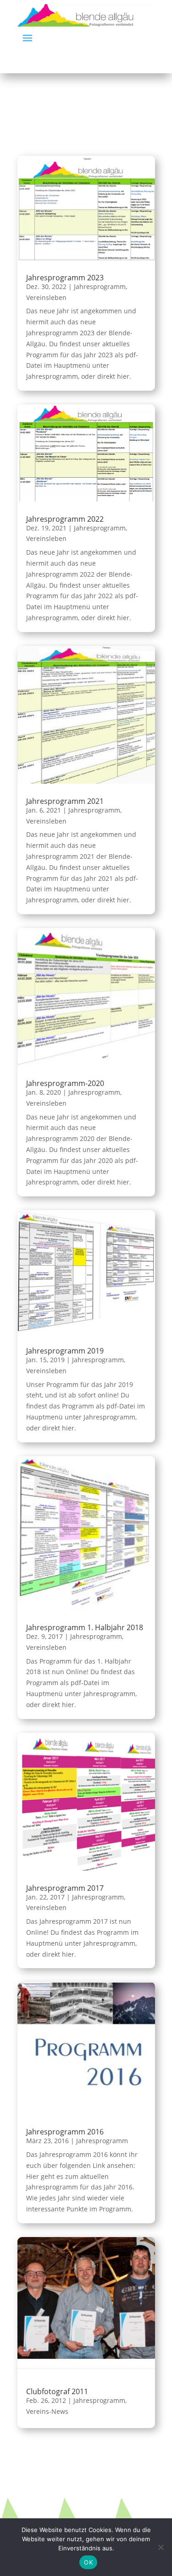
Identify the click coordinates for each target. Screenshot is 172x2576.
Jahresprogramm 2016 (65, 2132)
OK (88, 2562)
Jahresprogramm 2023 (65, 278)
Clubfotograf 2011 (57, 2391)
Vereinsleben (46, 297)
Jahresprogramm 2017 (65, 1888)
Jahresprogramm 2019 (65, 1351)
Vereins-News (47, 2411)
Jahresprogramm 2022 (65, 519)
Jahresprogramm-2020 (65, 1083)
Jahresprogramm (100, 287)
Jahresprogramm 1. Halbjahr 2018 (85, 1627)
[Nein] (161, 2547)
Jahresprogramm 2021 (65, 801)
